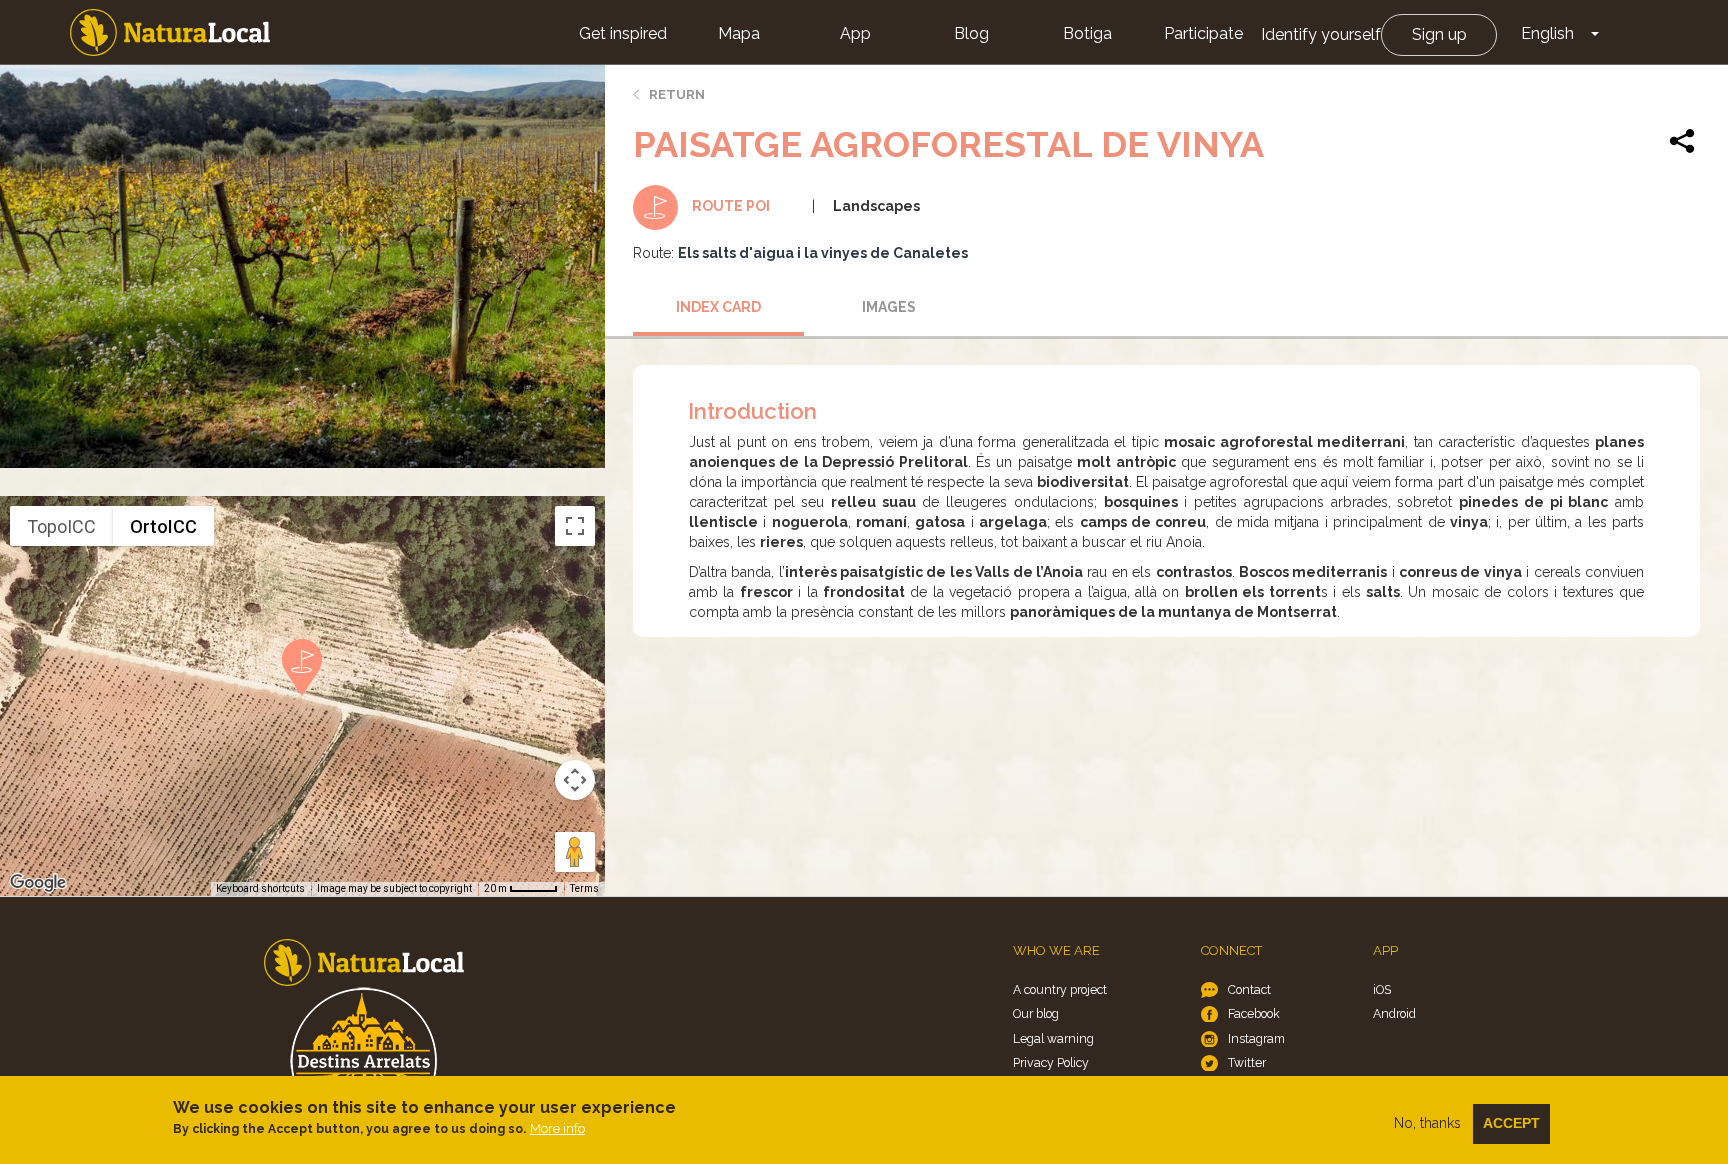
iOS (1382, 989)
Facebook (1254, 1013)
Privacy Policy (1051, 1062)
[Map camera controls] (575, 780)
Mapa (739, 33)
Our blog (1036, 1013)
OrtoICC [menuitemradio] (163, 526)
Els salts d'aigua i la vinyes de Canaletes (823, 253)
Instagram (1256, 1038)
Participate (1203, 33)
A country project (1060, 989)
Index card (718, 307)
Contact (1249, 989)
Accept (1511, 1123)
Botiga (1087, 33)
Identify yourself (1321, 34)
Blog (971, 33)
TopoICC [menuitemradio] (61, 526)
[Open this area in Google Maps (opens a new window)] (38, 883)
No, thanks (1427, 1123)
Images (889, 307)
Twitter (1247, 1062)
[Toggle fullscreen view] (575, 526)
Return (677, 94)
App (855, 33)
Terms (584, 888)
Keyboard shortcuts (260, 888)
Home (170, 32)
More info (557, 1128)
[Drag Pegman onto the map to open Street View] (575, 852)
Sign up (1439, 34)
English (1547, 33)
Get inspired (623, 33)
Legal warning (1053, 1038)
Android (1394, 1013)
